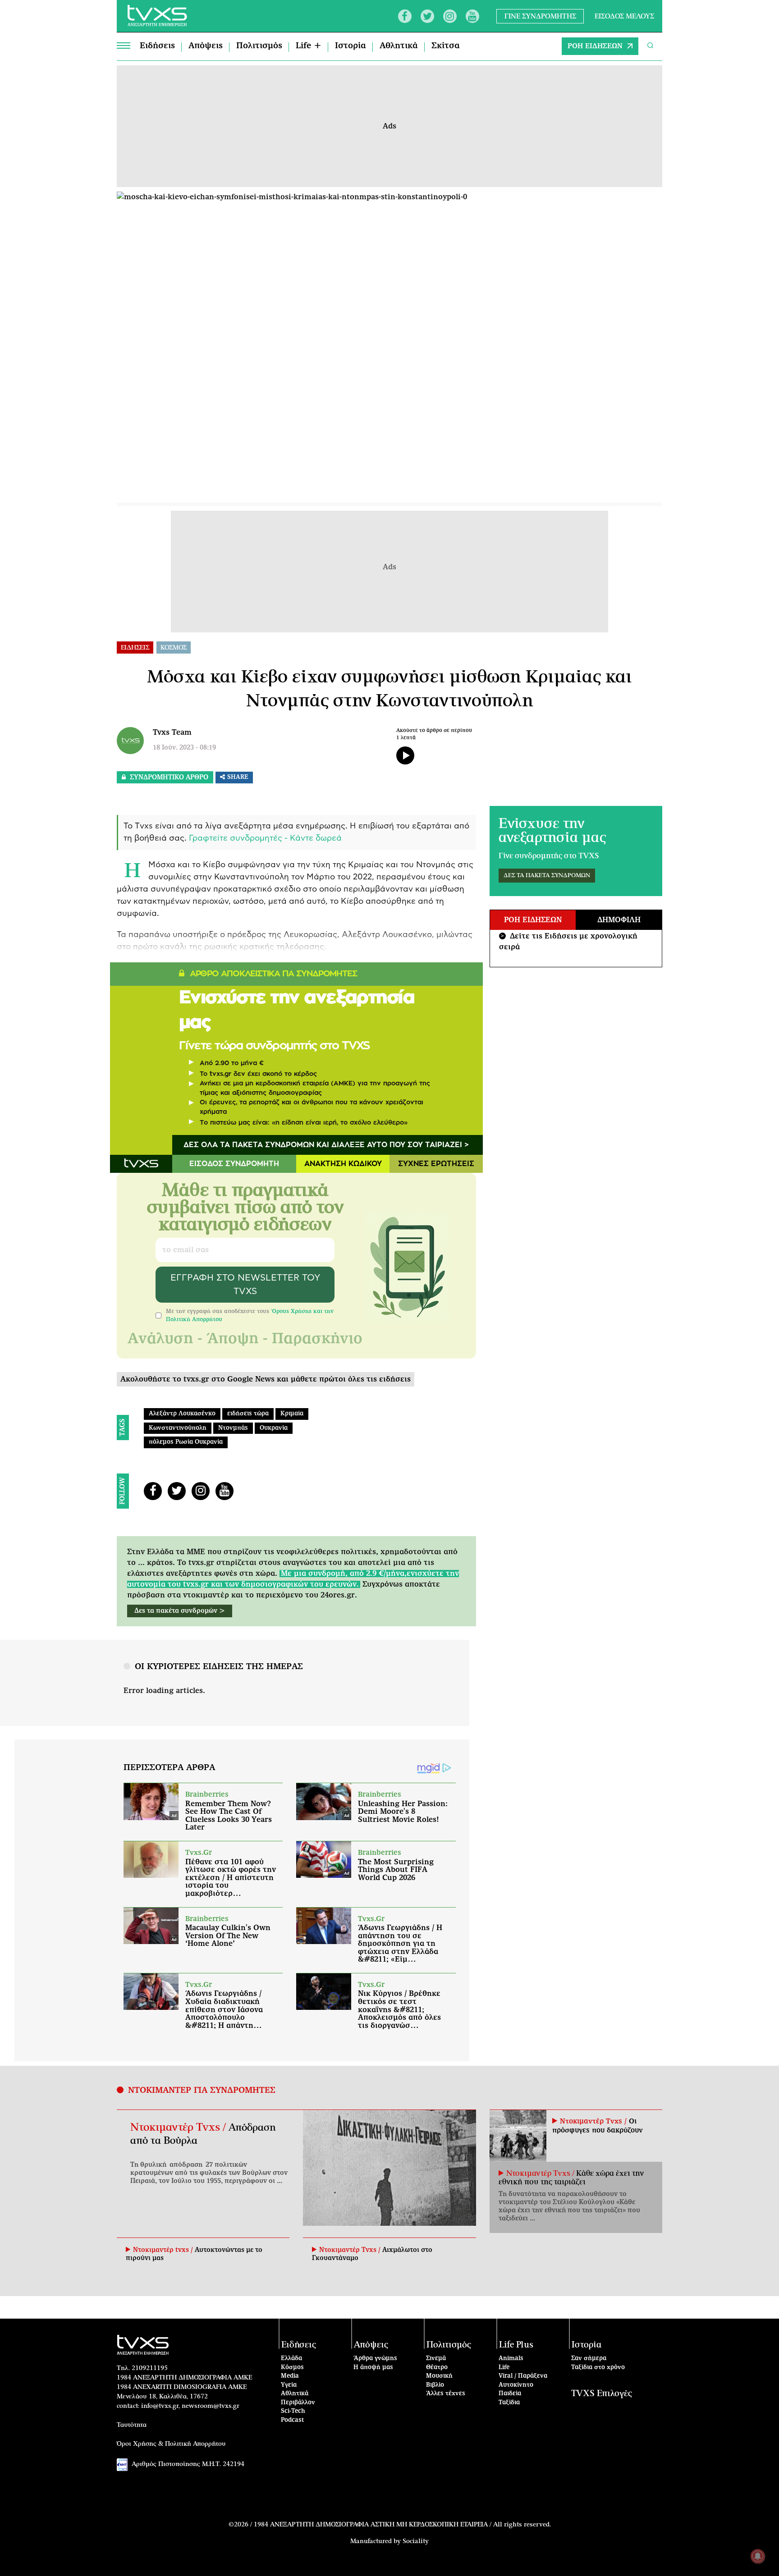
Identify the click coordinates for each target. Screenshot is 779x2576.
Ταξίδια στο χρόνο (598, 2368)
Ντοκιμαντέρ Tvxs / (179, 2128)
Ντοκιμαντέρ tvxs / (164, 2250)
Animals (511, 2359)
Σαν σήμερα (589, 2359)
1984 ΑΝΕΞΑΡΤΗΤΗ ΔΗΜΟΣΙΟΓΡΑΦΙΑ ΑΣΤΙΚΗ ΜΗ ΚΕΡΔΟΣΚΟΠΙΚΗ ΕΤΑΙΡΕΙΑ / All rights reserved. (402, 2525)
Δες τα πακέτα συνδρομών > (180, 1611)
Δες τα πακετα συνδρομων (547, 876)
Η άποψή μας (373, 2368)
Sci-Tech (293, 2411)
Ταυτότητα (132, 2425)
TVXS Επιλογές (602, 2394)
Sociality (416, 2541)
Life (504, 2368)
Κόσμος (292, 2368)
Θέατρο (437, 2368)
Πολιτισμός (259, 46)
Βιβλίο (435, 2385)
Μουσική (439, 2376)
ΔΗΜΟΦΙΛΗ (619, 920)
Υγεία (289, 2385)
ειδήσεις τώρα (248, 1414)
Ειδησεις (135, 648)
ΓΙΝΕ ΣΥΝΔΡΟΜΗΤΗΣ (540, 16)
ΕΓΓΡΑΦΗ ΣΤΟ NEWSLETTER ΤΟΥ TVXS (245, 1285)
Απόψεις (206, 46)
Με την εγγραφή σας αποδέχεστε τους (250, 1315)
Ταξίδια (509, 2403)
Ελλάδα (291, 2359)
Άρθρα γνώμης (375, 2359)
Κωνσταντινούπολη (178, 1428)
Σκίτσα (446, 46)
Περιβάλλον (298, 2403)
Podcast (293, 2420)
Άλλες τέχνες (446, 2394)
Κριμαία (292, 1414)
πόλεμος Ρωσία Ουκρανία (186, 1442)
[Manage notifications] (758, 2556)
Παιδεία (510, 2394)
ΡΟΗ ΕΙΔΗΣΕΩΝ (595, 46)
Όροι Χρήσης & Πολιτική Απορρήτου (171, 2444)
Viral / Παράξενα (523, 2376)
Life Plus (516, 2345)
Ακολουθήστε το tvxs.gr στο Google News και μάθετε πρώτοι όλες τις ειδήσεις (266, 1379)
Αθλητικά (399, 46)
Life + (309, 46)
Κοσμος (174, 648)
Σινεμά (436, 2359)
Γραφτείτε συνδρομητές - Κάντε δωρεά (265, 838)
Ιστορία (351, 46)
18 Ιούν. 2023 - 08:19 (184, 748)
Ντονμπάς (233, 1428)
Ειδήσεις (157, 46)
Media (290, 2376)
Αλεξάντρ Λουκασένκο (182, 1414)
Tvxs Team (172, 732)
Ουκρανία (274, 1428)
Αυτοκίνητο (516, 2385)
